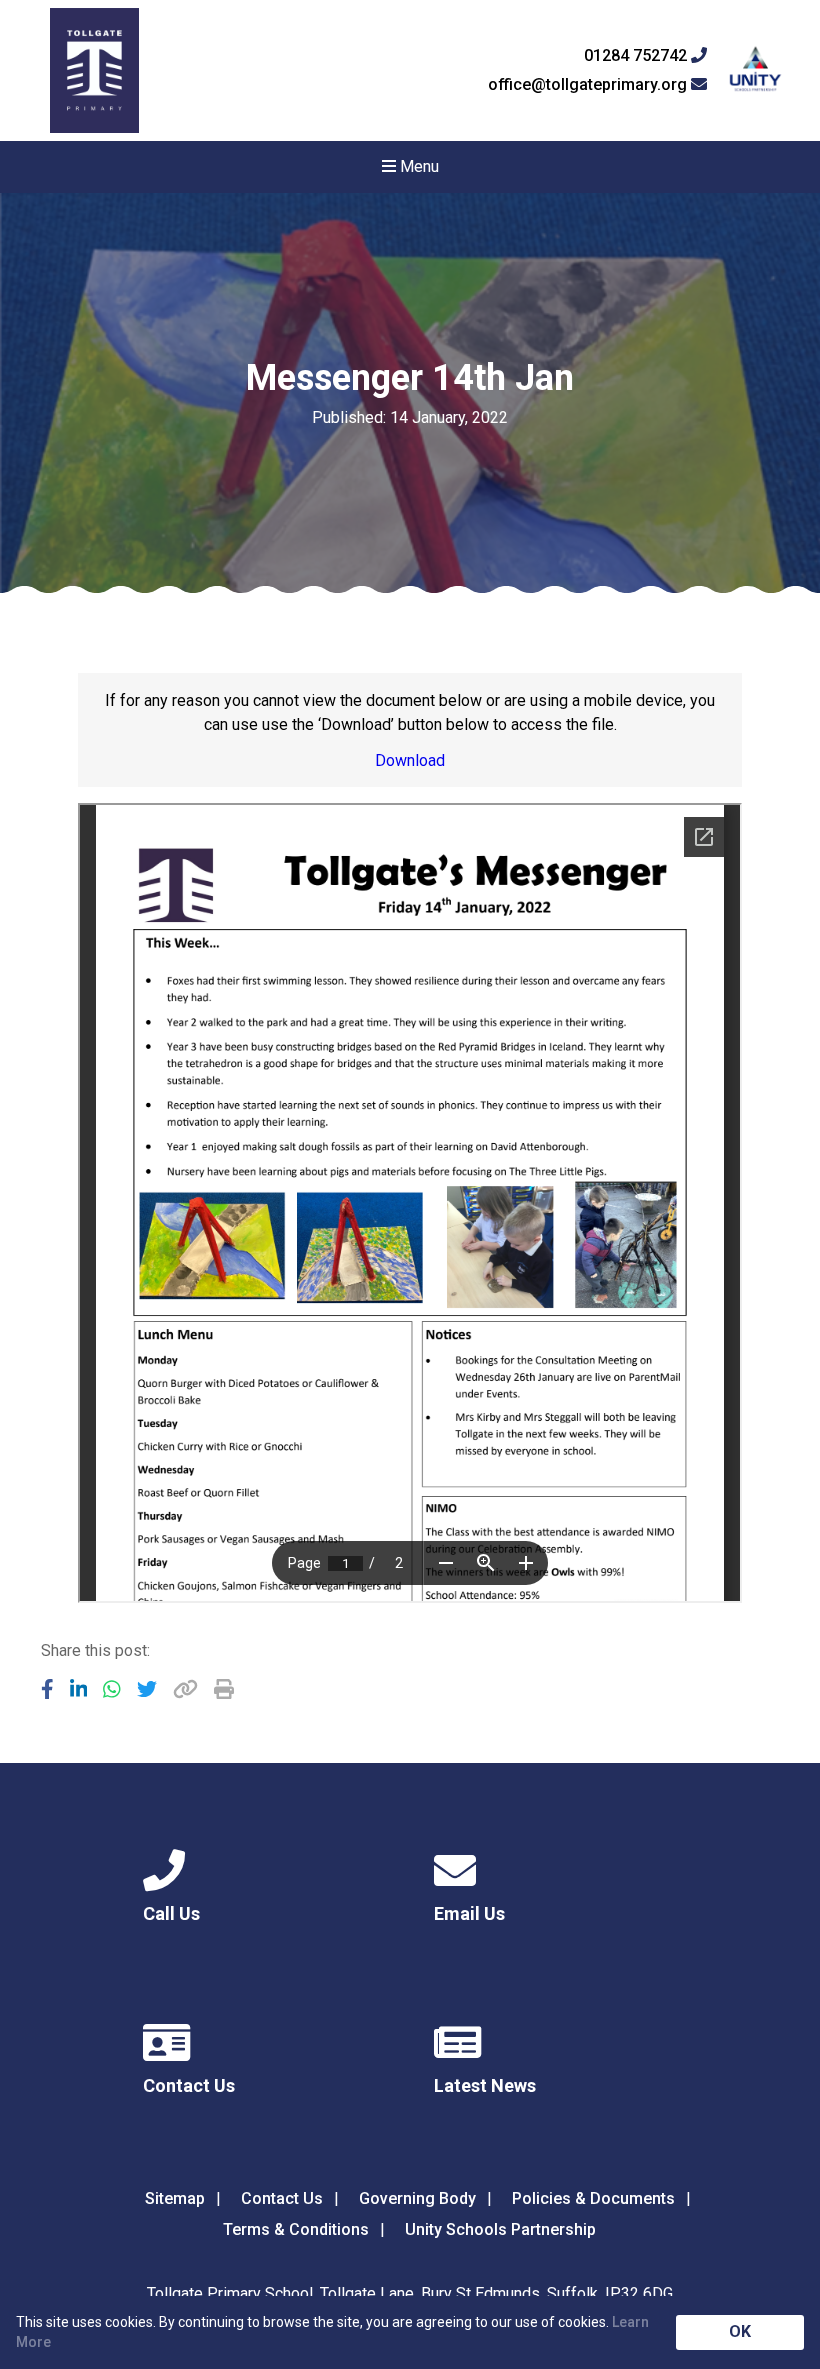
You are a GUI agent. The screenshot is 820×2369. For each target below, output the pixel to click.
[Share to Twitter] (147, 1689)
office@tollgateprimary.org (589, 85)
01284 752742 (637, 56)
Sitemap (175, 2198)
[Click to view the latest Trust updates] (755, 70)
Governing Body (417, 2198)
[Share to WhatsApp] (112, 1689)
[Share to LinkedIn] (79, 1689)
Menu (417, 166)
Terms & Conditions (296, 2229)
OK (740, 2331)
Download (410, 760)
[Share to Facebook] (47, 1689)
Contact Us (282, 2198)
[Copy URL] (185, 1689)
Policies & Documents (593, 2198)
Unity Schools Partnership (500, 2229)
